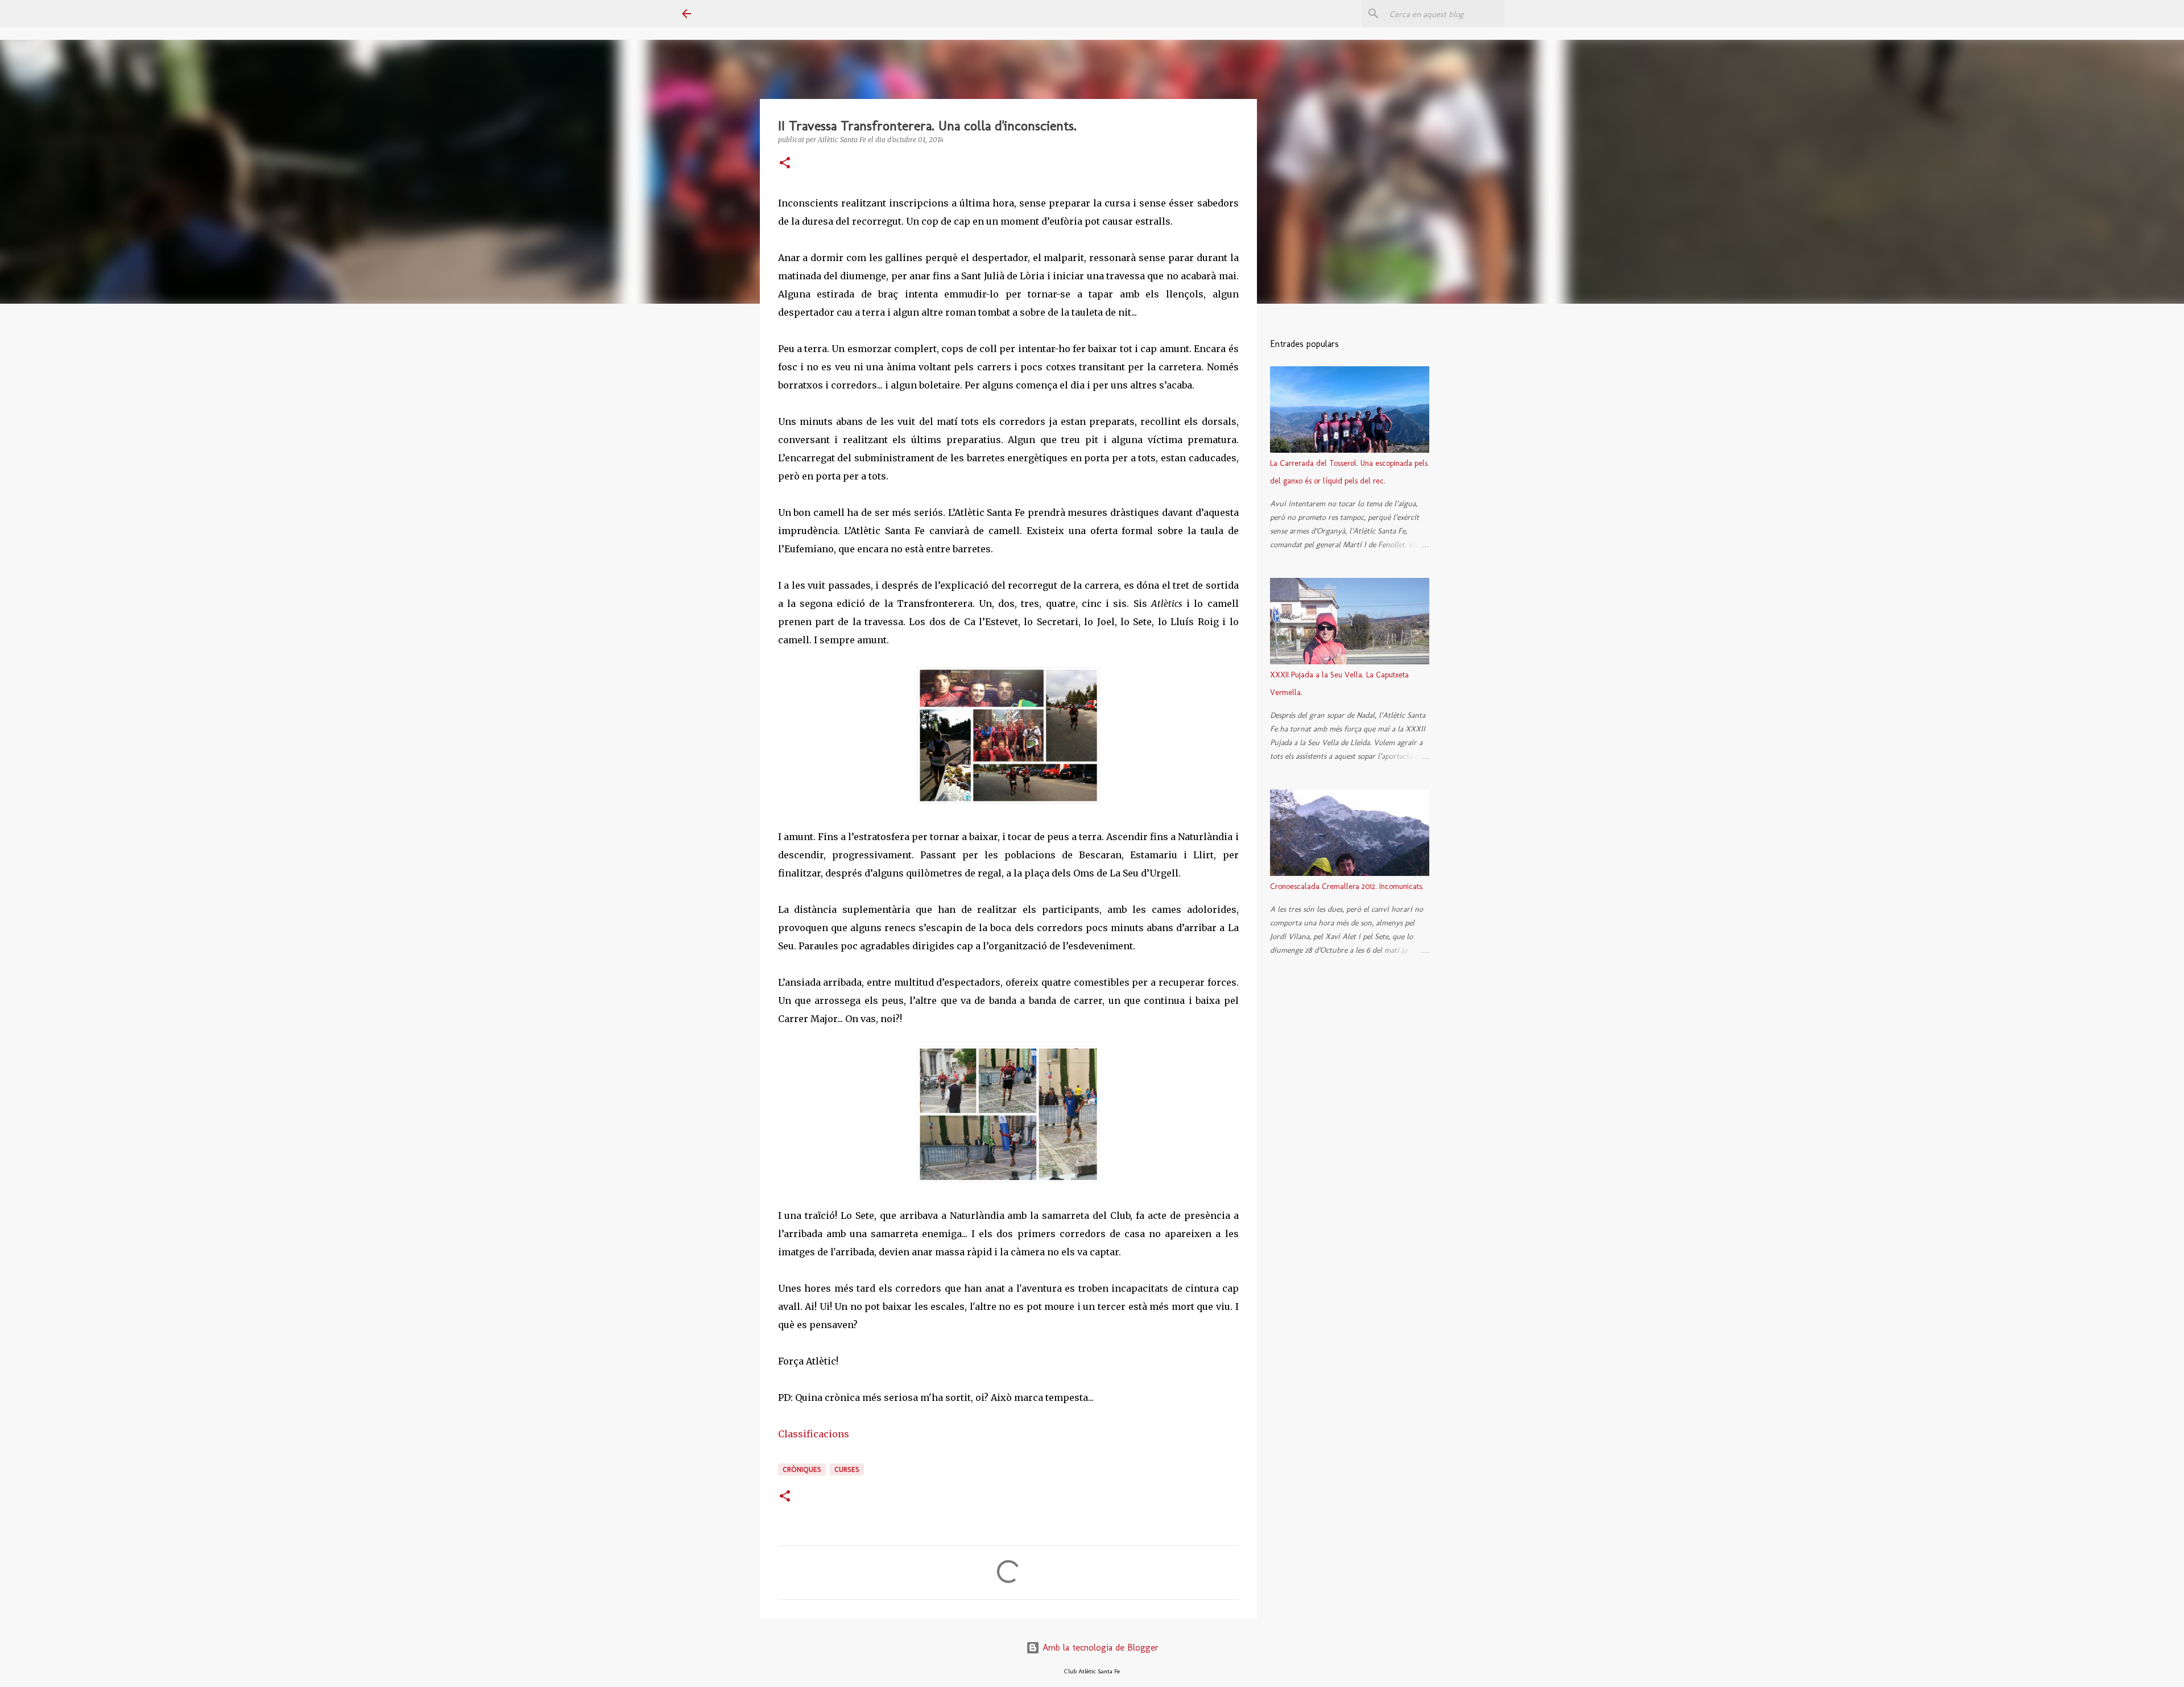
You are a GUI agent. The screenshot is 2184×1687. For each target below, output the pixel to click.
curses (847, 1469)
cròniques (802, 1469)
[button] (785, 164)
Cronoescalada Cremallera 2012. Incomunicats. (1347, 886)
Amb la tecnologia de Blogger (1099, 1647)
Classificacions (814, 1434)
